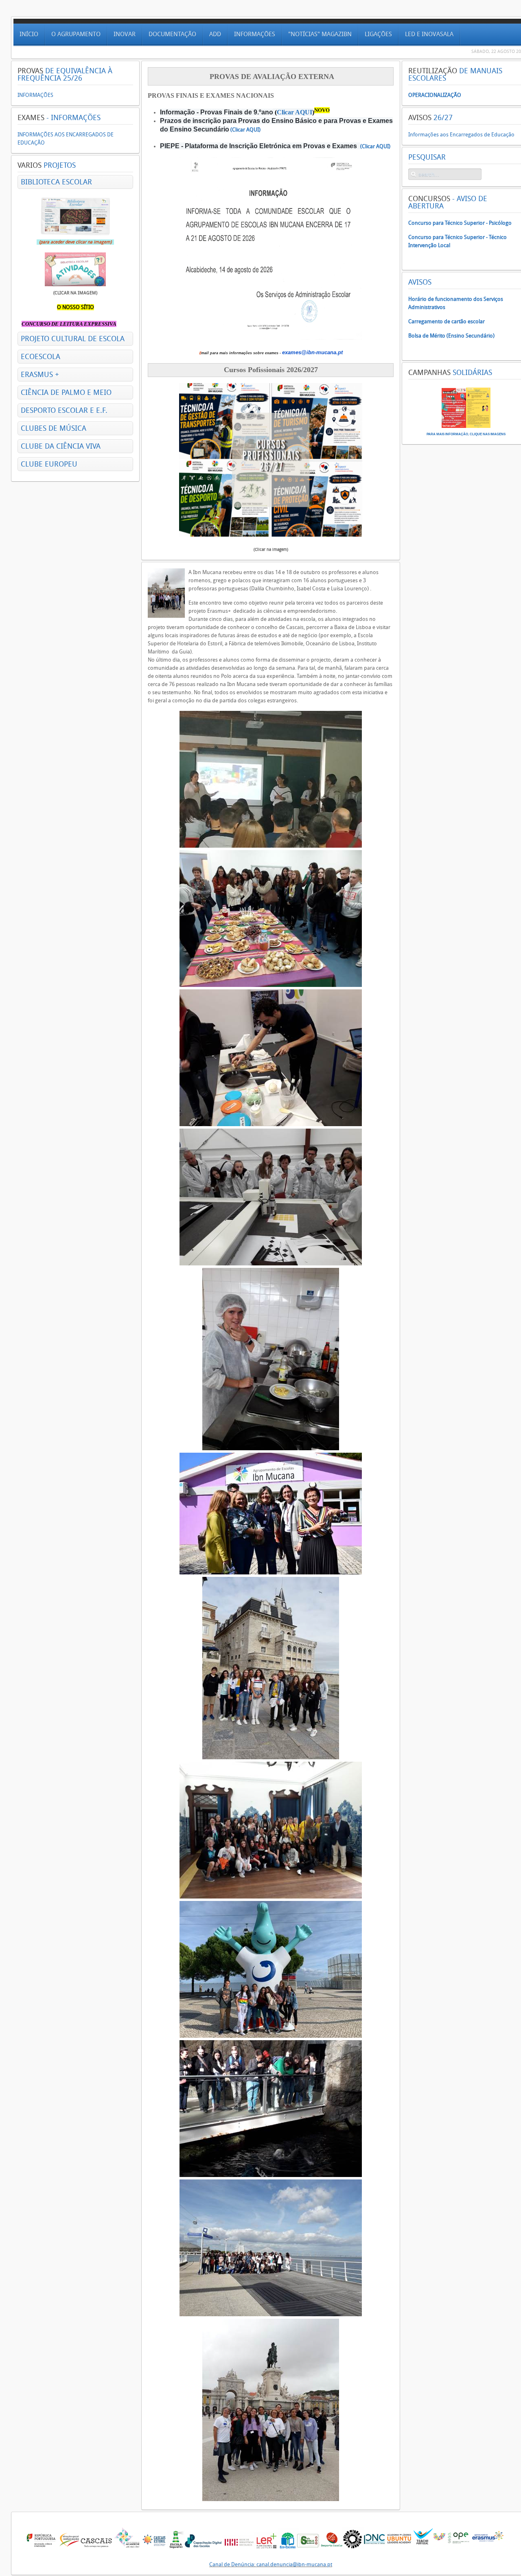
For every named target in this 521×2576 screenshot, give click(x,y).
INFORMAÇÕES (35, 95)
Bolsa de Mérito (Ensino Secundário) (451, 336)
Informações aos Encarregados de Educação (461, 135)
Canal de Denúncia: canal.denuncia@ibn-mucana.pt (271, 2564)
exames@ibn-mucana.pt (312, 352)
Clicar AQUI (294, 112)
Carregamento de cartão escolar (447, 321)
